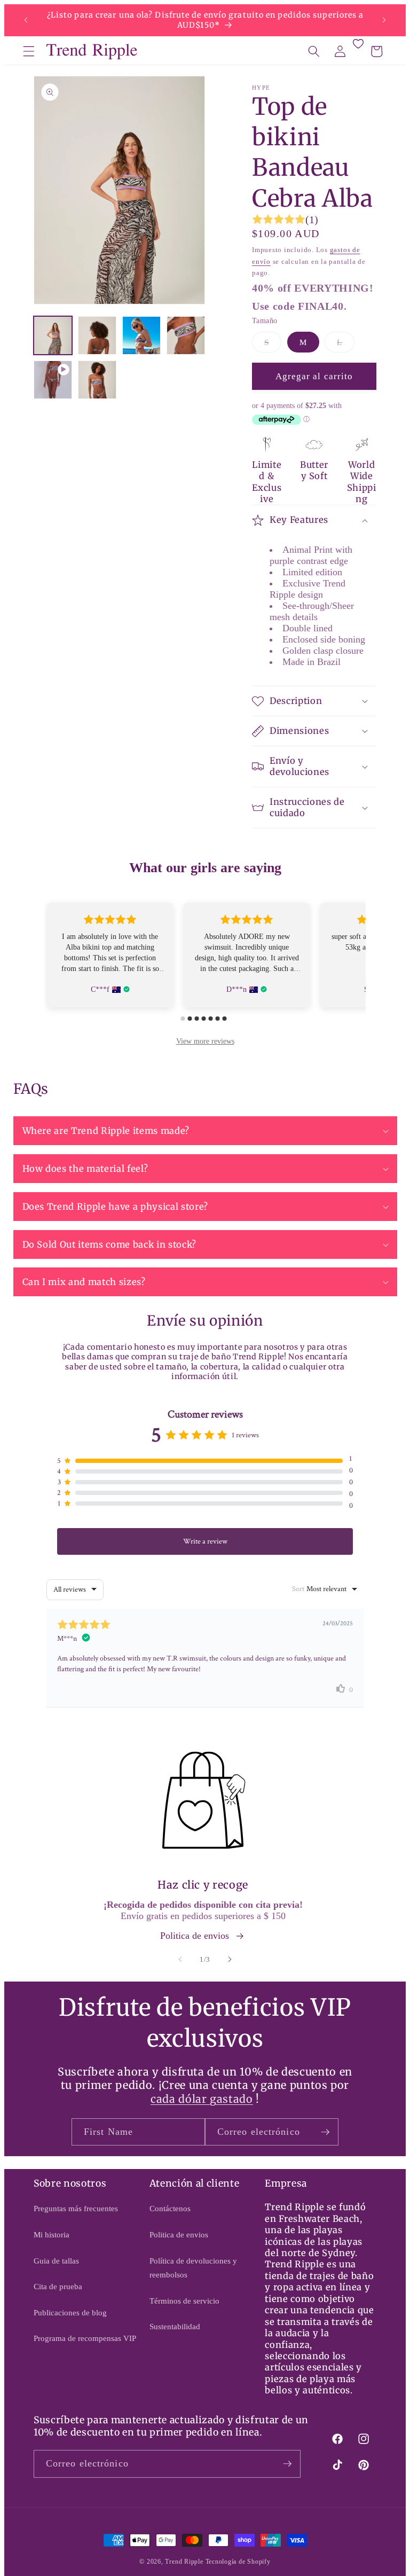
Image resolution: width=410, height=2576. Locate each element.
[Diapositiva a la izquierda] (180, 1959)
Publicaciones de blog (70, 2312)
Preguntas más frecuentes (76, 2208)
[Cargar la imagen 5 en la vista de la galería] (97, 380)
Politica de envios (195, 1936)
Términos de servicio (184, 2301)
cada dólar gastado (202, 2099)
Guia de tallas (56, 2261)
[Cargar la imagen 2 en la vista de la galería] (97, 335)
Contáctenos (170, 2208)
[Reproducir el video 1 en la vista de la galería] (53, 380)
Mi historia (52, 2234)
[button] (29, 51)
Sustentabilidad (175, 2326)
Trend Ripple (184, 2562)
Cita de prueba (58, 2286)
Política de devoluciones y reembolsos (193, 2268)
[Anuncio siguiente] (384, 20)
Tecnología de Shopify (238, 2562)
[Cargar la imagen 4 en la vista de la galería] (186, 335)
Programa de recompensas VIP (85, 2338)
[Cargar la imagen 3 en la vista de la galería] (141, 335)
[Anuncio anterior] (26, 20)
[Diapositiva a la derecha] (230, 1959)
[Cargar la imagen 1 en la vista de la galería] (53, 335)
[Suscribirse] (325, 2132)
